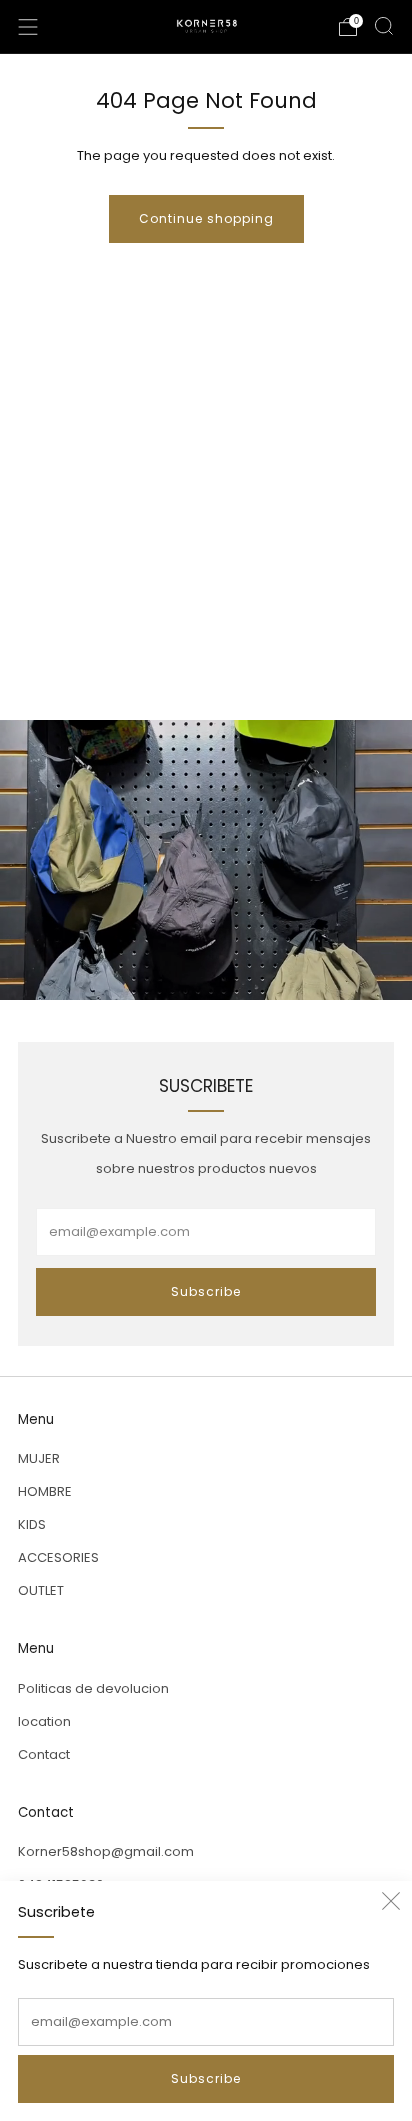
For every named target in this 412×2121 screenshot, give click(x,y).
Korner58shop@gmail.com (106, 1851)
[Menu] (28, 27)
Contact (44, 1754)
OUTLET (41, 1590)
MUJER (39, 1458)
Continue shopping (206, 218)
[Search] (384, 26)
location (44, 1721)
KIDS (32, 1524)
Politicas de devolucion (93, 1688)
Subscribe (206, 2078)
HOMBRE (45, 1491)
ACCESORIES (58, 1557)
